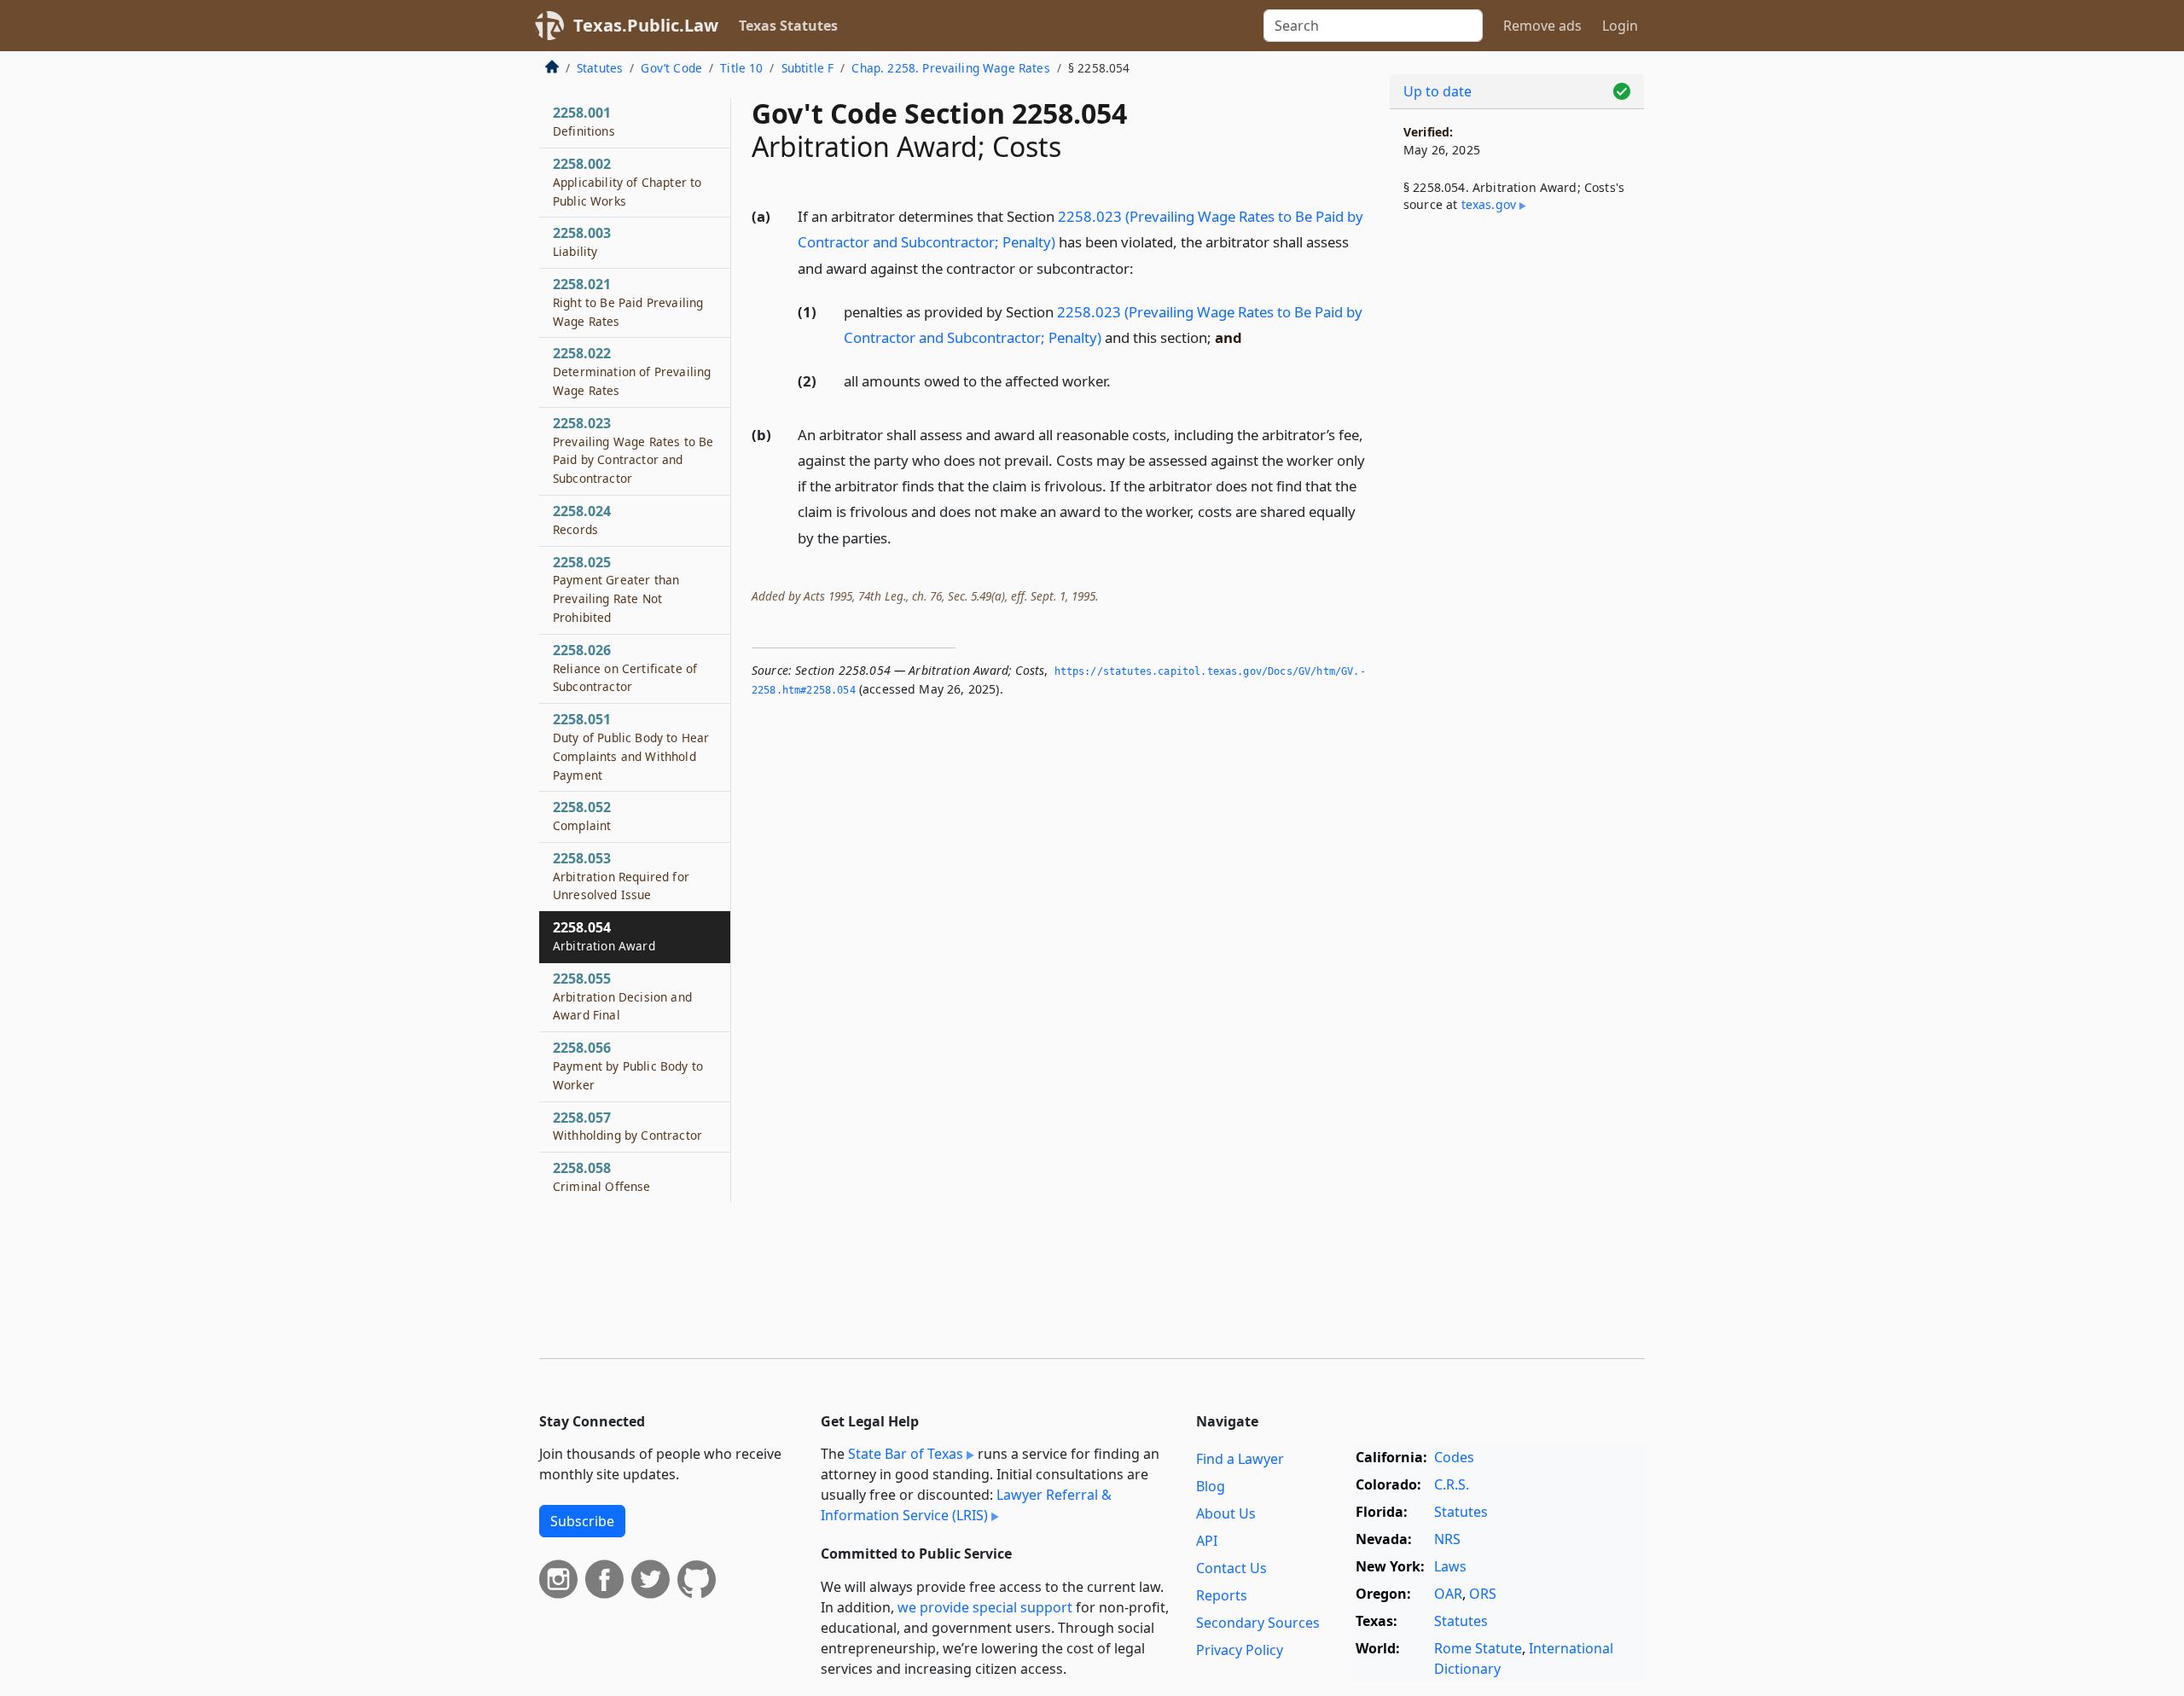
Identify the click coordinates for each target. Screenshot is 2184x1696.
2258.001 (584, 121)
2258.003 (582, 241)
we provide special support (985, 1607)
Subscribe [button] (582, 1521)
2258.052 (582, 816)
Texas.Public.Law (646, 25)
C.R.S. (1452, 1484)
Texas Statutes (788, 26)
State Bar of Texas (906, 1454)
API (1207, 1541)
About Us (1226, 1513)
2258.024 (582, 520)
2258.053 (621, 876)
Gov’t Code (671, 68)
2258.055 (622, 996)
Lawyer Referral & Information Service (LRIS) (966, 1505)
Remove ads (1542, 26)
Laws (1450, 1566)
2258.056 (628, 1066)
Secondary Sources (1258, 1623)
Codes (1454, 1457)
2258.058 (602, 1176)
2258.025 (616, 589)
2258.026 (625, 668)
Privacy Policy (1240, 1650)
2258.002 (627, 182)
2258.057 (627, 1126)
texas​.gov (1489, 204)
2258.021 (628, 302)
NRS (1447, 1539)
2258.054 (604, 936)
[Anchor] (1143, 267)
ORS (1483, 1594)
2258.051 (631, 746)
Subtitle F (808, 68)
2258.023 (633, 450)
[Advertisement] (1517, 508)
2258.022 (632, 371)
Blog (1211, 1486)
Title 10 (741, 68)
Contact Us (1231, 1568)
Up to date (1438, 91)
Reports (1222, 1595)
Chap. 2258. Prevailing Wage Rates (950, 68)
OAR (1448, 1594)
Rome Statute (1478, 1648)
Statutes (600, 68)
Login (1620, 26)
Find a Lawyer (1240, 1459)
